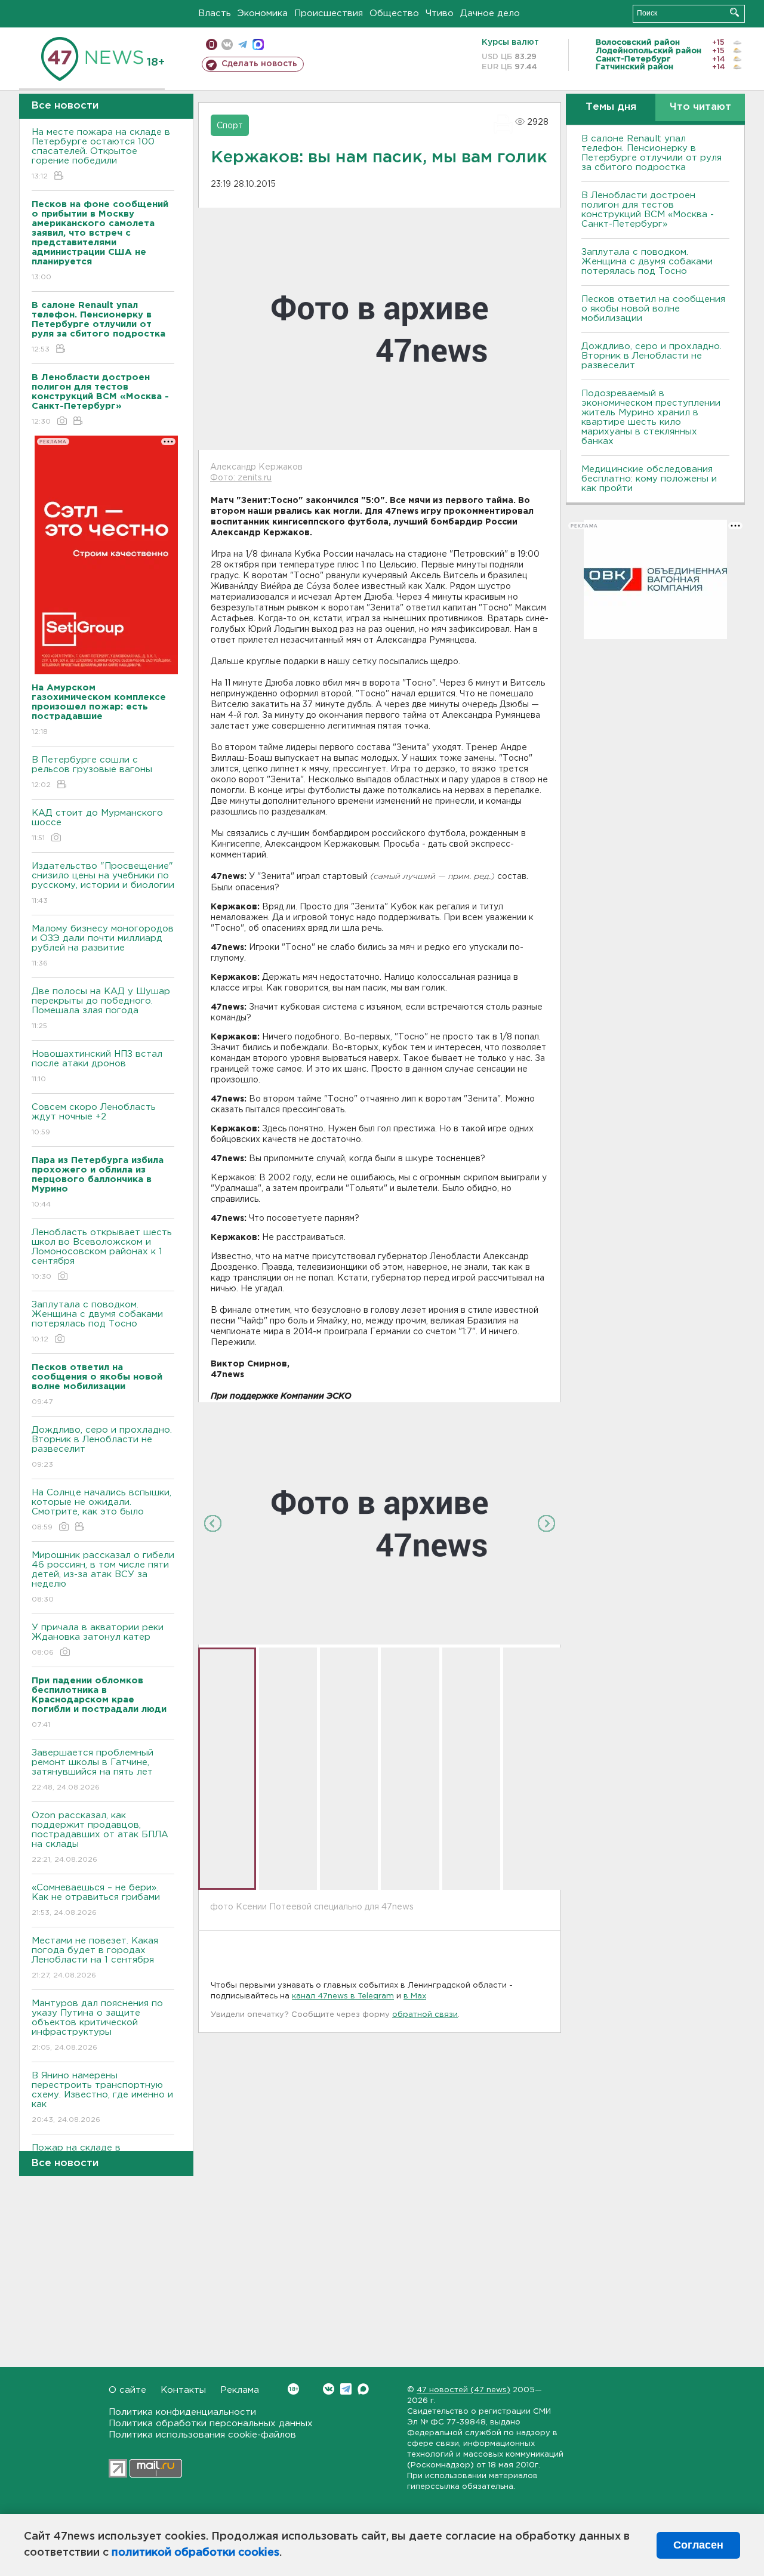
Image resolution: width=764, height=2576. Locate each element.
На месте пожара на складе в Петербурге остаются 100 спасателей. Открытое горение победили (101, 154)
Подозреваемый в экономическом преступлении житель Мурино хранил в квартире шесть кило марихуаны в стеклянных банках (651, 417)
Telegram (346, 2389)
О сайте (127, 2390)
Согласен (698, 2545)
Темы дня (611, 107)
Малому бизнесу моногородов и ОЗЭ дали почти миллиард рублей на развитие (103, 946)
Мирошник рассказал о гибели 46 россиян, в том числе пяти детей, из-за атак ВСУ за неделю (103, 1577)
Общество (394, 13)
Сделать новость (259, 64)
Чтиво (440, 13)
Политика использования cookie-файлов (202, 2435)
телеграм (243, 44)
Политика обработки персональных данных (211, 2424)
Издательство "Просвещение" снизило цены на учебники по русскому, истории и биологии (103, 883)
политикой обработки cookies (195, 2553)
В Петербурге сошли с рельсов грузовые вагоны (92, 772)
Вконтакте (329, 2389)
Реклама (240, 2390)
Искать (734, 12)
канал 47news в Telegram (343, 1996)
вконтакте (227, 44)
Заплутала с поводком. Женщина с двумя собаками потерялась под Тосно (97, 1322)
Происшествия (329, 13)
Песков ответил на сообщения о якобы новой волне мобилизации (653, 309)
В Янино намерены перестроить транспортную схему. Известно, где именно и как (102, 2097)
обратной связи (425, 2015)
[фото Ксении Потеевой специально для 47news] (380, 1523)
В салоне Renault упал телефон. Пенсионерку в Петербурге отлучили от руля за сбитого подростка (651, 153)
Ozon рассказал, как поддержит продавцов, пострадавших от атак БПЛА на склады (100, 1837)
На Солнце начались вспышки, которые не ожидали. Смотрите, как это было (101, 1510)
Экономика (263, 13)
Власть (215, 13)
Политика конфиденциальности (182, 2412)
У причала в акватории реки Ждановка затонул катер (98, 1640)
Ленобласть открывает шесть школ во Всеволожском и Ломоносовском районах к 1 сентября (102, 1254)
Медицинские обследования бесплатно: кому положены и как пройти (649, 479)
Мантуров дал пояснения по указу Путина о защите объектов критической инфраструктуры (97, 2025)
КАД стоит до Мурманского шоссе (97, 825)
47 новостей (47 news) (463, 2390)
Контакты (183, 2390)
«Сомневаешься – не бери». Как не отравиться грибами (96, 1900)
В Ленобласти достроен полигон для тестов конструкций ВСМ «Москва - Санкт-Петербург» (648, 210)
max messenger (258, 44)
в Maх (415, 1996)
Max (363, 2389)
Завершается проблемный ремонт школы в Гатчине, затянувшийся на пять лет (93, 1770)
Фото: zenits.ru (241, 478)
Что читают (700, 107)
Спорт (230, 126)
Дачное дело (490, 13)
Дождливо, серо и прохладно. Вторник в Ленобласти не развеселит (102, 1447)
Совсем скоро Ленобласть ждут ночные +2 (94, 1119)
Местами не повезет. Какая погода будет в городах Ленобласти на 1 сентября (95, 1958)
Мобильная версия (212, 44)
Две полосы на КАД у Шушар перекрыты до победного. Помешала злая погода (101, 1008)
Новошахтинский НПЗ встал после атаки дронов (97, 1066)
